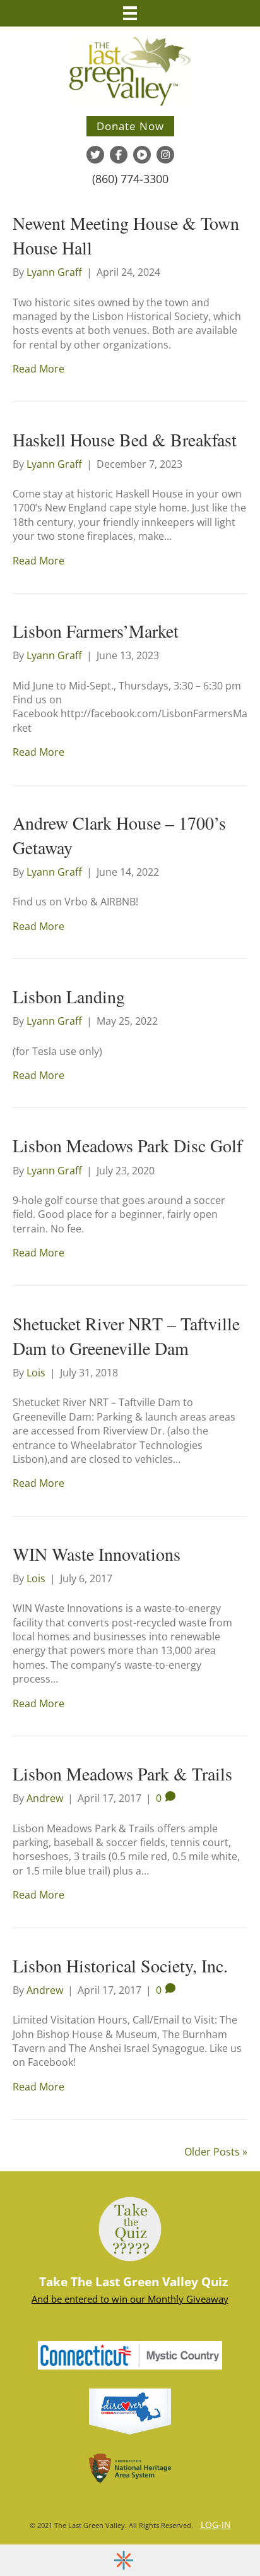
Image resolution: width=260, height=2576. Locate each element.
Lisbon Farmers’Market (96, 631)
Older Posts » (216, 2152)
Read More (38, 369)
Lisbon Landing (69, 996)
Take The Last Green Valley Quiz (133, 2282)
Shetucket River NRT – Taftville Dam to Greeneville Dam (126, 1336)
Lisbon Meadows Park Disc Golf (127, 1145)
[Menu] (130, 13)
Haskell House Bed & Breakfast (125, 439)
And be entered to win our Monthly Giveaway (130, 2299)
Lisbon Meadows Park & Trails (122, 1774)
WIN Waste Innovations (97, 1554)
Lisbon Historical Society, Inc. (120, 1965)
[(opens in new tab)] (130, 2354)
